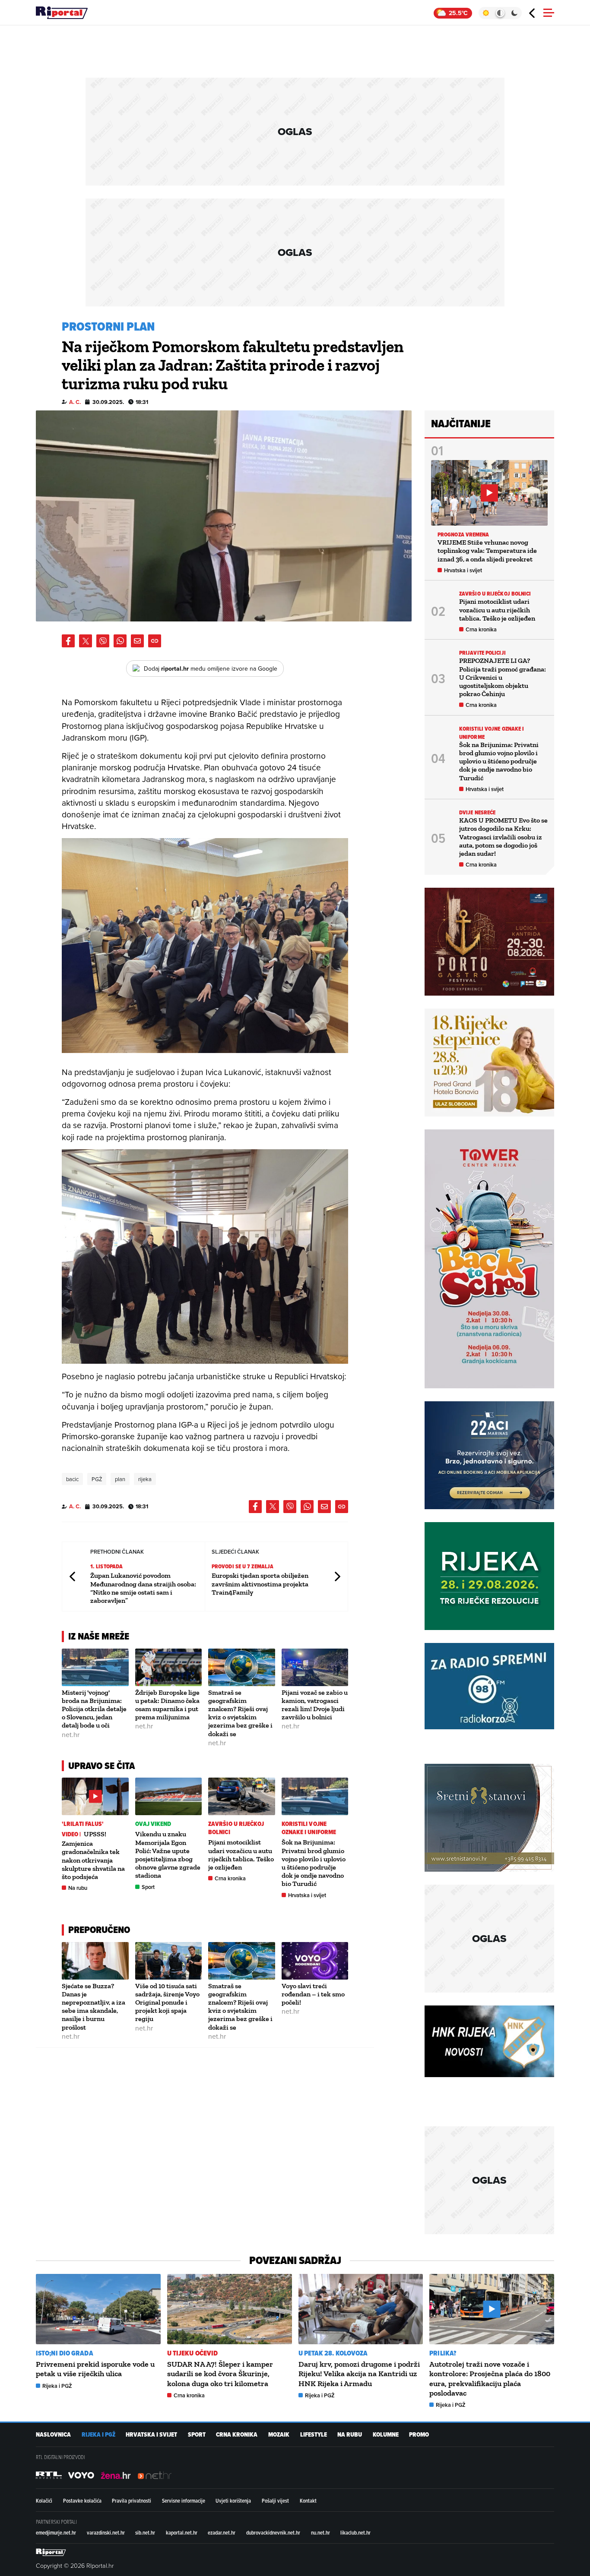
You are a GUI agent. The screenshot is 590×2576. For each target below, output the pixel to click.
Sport (148, 1887)
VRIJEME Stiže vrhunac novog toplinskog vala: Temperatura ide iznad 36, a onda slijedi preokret (487, 550)
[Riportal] (62, 13)
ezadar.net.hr (222, 2532)
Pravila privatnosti (132, 2500)
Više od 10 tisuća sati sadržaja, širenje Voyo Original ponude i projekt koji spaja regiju (167, 2002)
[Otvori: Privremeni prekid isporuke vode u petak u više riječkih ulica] (98, 2309)
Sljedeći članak (337, 1576)
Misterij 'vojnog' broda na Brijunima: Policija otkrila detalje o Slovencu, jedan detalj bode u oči (94, 1709)
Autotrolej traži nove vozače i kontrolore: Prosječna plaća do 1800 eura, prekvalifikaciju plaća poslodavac (490, 2379)
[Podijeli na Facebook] (68, 641)
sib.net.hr (145, 2532)
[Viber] (103, 641)
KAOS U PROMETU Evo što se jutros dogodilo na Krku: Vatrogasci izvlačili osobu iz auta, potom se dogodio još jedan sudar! (503, 837)
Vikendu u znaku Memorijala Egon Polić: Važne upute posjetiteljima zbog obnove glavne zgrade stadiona (168, 1855)
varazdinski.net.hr (106, 2532)
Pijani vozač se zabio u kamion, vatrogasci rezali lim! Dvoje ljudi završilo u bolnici (315, 1705)
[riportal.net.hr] (51, 2552)
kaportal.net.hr (182, 2532)
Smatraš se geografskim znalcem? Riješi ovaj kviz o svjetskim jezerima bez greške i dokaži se (240, 1713)
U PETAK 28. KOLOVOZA (333, 2353)
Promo (419, 2435)
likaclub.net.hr (355, 2532)
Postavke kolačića (82, 2500)
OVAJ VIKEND (153, 1824)
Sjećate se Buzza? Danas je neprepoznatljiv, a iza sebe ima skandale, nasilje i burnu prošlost (94, 2007)
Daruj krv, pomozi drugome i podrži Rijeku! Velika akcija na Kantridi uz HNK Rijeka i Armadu (359, 2374)
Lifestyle (314, 2435)
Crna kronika (230, 1878)
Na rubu (78, 1888)
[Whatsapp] (120, 641)
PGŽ (97, 1479)
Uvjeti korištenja (233, 2500)
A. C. (75, 402)
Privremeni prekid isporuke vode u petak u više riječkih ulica (95, 2369)
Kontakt (308, 2500)
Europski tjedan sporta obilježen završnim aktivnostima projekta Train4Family (260, 1584)
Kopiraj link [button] (155, 641)
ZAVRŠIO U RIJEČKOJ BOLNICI (236, 1828)
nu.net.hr (320, 2532)
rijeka (145, 1479)
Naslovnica (53, 2435)
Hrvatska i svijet (307, 1895)
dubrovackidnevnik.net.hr (273, 2532)
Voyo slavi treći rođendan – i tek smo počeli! (313, 1994)
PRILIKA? (443, 2353)
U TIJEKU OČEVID (193, 2353)
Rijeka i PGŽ (57, 2386)
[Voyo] (81, 2475)
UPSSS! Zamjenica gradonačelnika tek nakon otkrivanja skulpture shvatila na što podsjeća (93, 1855)
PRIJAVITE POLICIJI (482, 653)
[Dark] (515, 13)
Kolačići (44, 2500)
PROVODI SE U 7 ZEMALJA (243, 1566)
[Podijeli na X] (86, 641)
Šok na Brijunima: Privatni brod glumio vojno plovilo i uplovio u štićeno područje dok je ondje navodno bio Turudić (314, 1863)
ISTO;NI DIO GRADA (65, 2353)
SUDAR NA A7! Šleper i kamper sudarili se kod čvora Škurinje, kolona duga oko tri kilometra (220, 2374)
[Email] (137, 641)
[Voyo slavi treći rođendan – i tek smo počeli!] (315, 1961)
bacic (72, 1479)
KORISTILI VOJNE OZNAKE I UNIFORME (309, 1828)
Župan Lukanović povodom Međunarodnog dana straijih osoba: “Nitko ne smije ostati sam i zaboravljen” (143, 1588)
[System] (500, 13)
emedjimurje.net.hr (56, 2532)
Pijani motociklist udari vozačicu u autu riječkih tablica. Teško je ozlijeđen (241, 1855)
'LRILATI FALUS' (83, 1824)
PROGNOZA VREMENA (463, 534)
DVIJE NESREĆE (477, 812)
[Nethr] (155, 2475)
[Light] (486, 13)
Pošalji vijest (275, 2500)
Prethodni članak (73, 1576)
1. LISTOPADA (106, 1566)
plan (120, 1479)
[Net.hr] (49, 2475)
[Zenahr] (116, 2475)
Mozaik (279, 2435)
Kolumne (386, 2435)
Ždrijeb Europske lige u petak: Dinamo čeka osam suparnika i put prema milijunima (167, 1705)
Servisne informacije (184, 2500)
